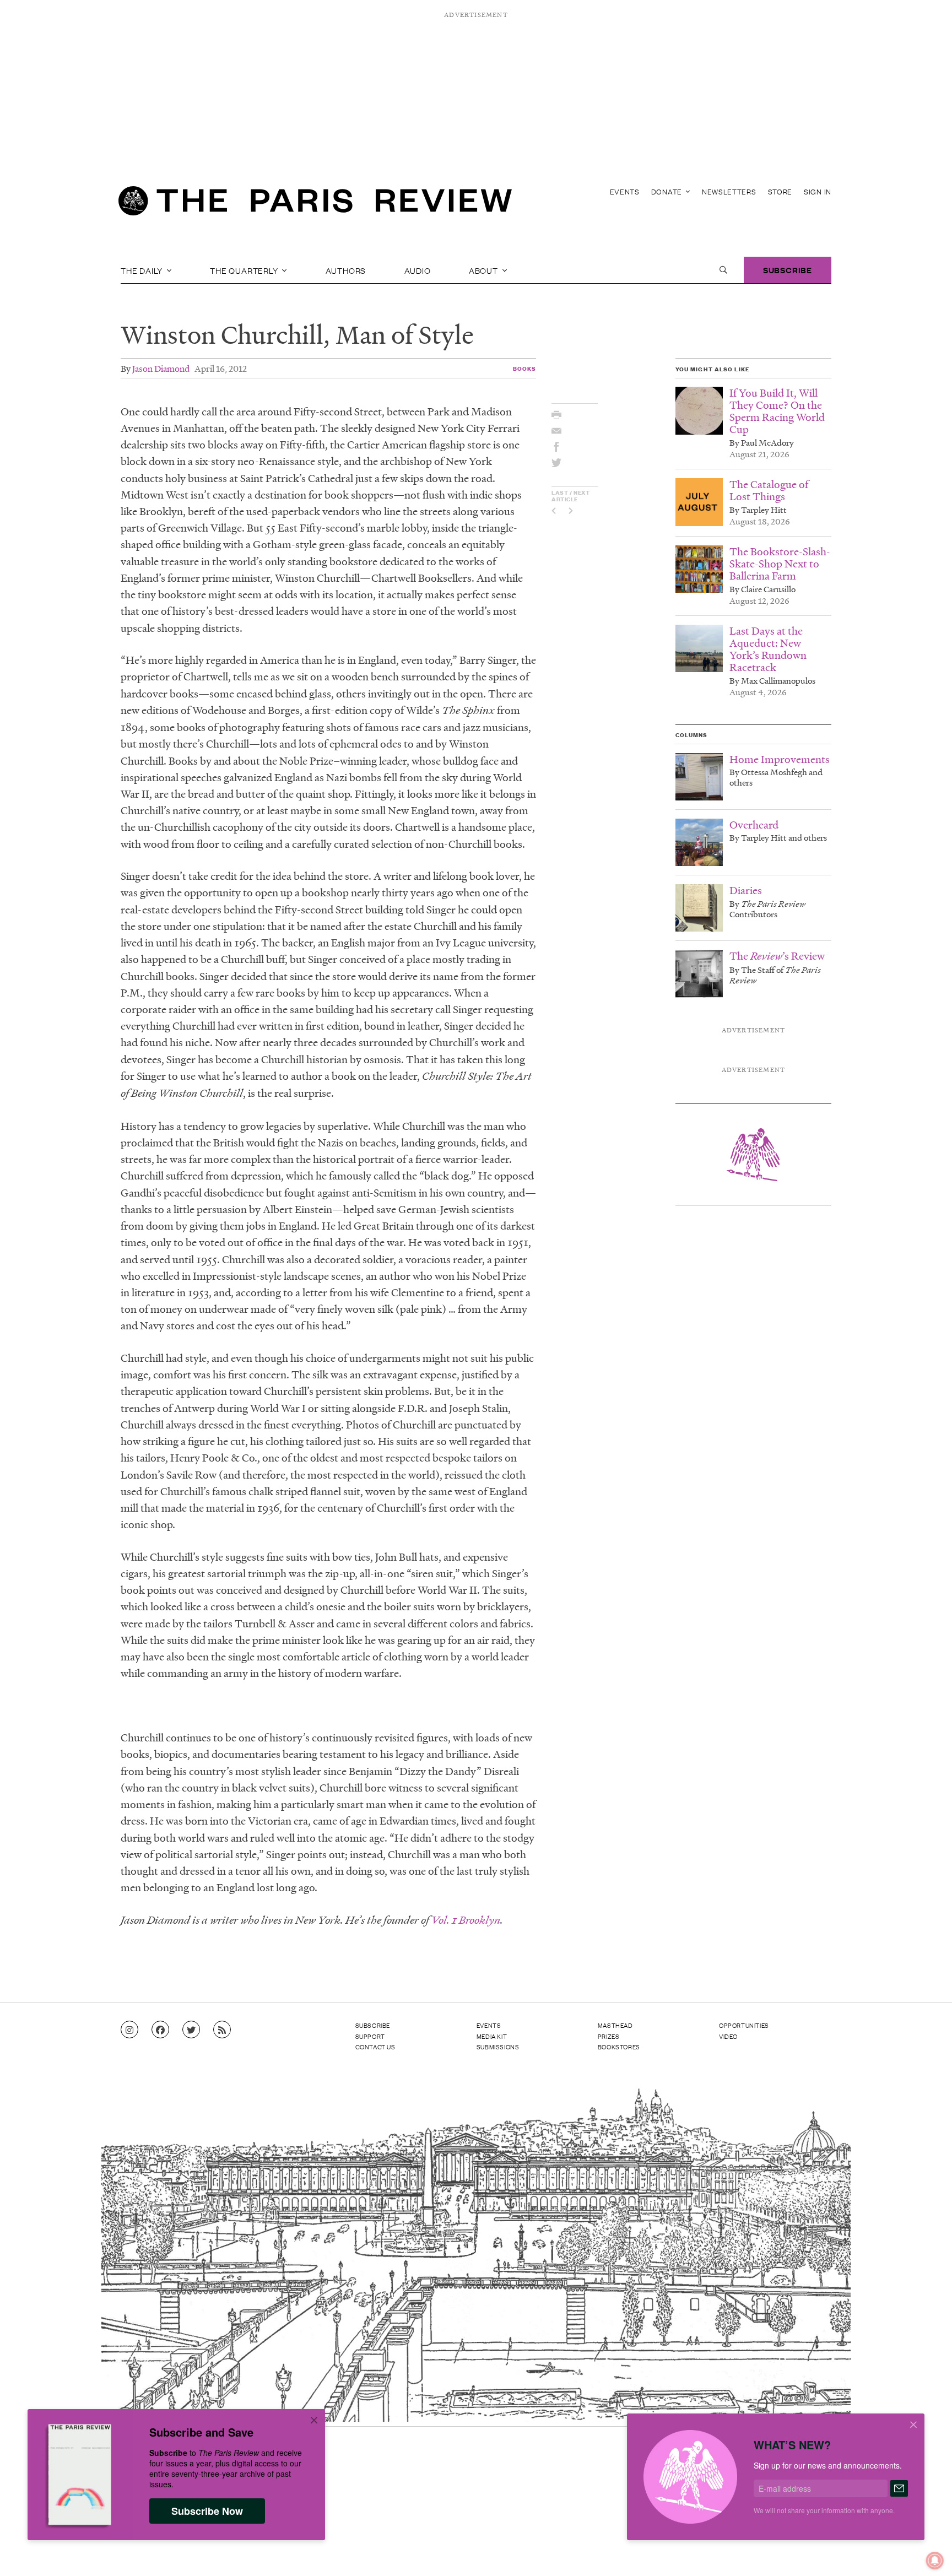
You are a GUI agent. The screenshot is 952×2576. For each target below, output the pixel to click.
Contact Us (375, 2047)
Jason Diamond (161, 368)
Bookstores (619, 2047)
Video (728, 2036)
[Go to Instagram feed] (129, 2030)
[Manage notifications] (926, 2552)
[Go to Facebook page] (160, 2030)
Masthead (615, 2025)
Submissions (498, 2047)
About (485, 270)
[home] (315, 204)
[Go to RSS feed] (222, 2030)
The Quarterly (245, 270)
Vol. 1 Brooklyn (466, 1920)
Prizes (609, 2036)
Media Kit (492, 2036)
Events (625, 191)
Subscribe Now (207, 2511)
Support (370, 2036)
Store (780, 191)
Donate (668, 191)
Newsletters (729, 191)
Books (525, 368)
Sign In (818, 191)
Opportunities (744, 2025)
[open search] (723, 270)
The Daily (143, 270)
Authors (346, 270)
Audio (418, 270)
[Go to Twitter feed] (191, 2030)
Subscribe (788, 270)
